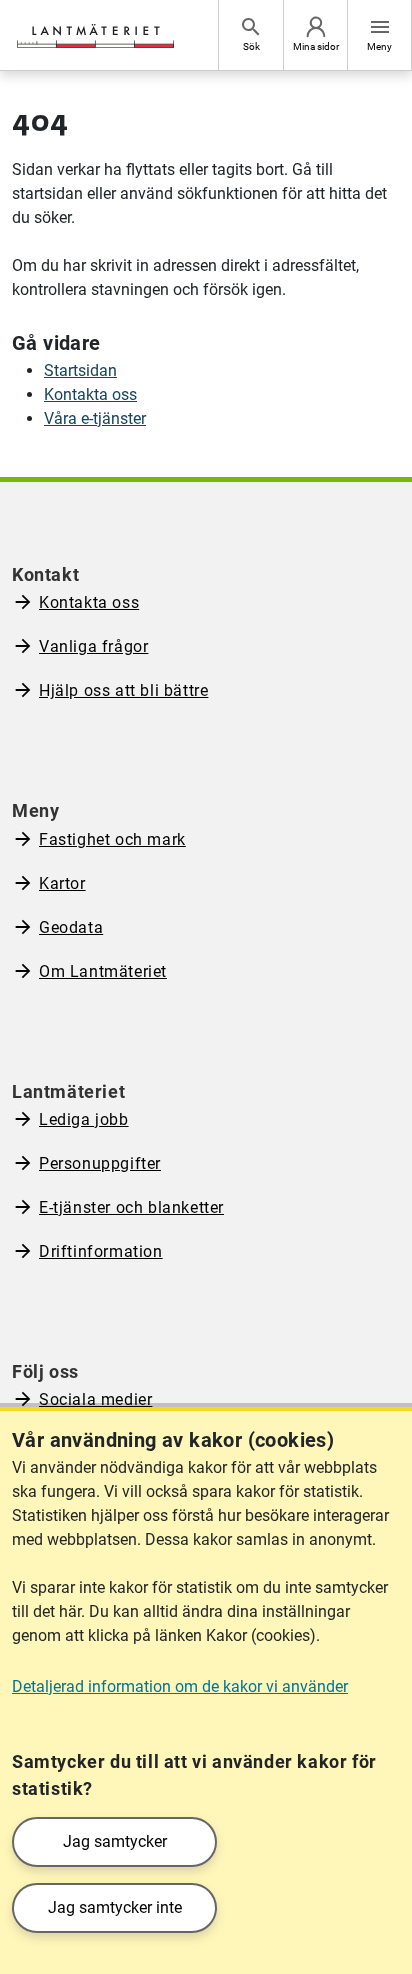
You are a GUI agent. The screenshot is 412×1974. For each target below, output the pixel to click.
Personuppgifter (100, 1163)
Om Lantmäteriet (103, 971)
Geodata (71, 927)
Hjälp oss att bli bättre (123, 690)
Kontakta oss (90, 394)
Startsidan (80, 370)
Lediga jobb (84, 1119)
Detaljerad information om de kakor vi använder (180, 1686)
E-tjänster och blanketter (131, 1207)
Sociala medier (95, 1399)
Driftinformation (101, 1251)
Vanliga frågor (93, 646)
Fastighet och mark (112, 839)
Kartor (62, 883)
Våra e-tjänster (95, 418)
